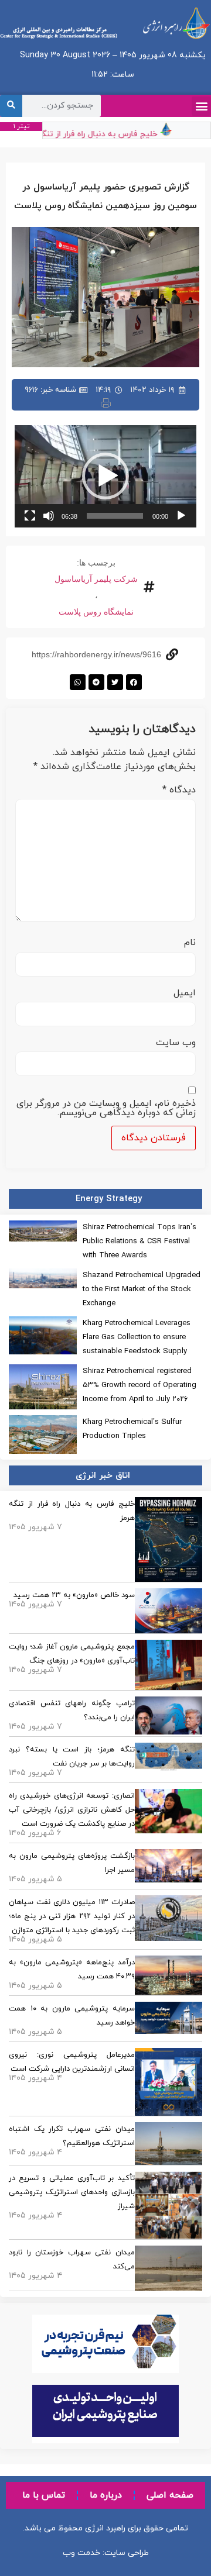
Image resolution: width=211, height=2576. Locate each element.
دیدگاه (179, 790)
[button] (201, 106)
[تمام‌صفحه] (30, 516)
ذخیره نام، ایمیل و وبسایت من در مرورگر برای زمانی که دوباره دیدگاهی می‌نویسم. (106, 1108)
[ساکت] (49, 516)
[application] (105, 476)
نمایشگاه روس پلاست (96, 612)
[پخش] (181, 516)
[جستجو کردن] (11, 106)
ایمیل (185, 993)
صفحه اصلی (170, 2495)
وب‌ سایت (176, 1043)
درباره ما (106, 2495)
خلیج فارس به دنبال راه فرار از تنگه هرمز (95, 134)
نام (190, 943)
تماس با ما (44, 2495)
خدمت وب (81, 2553)
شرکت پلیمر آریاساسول (96, 579)
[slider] (115, 516)
